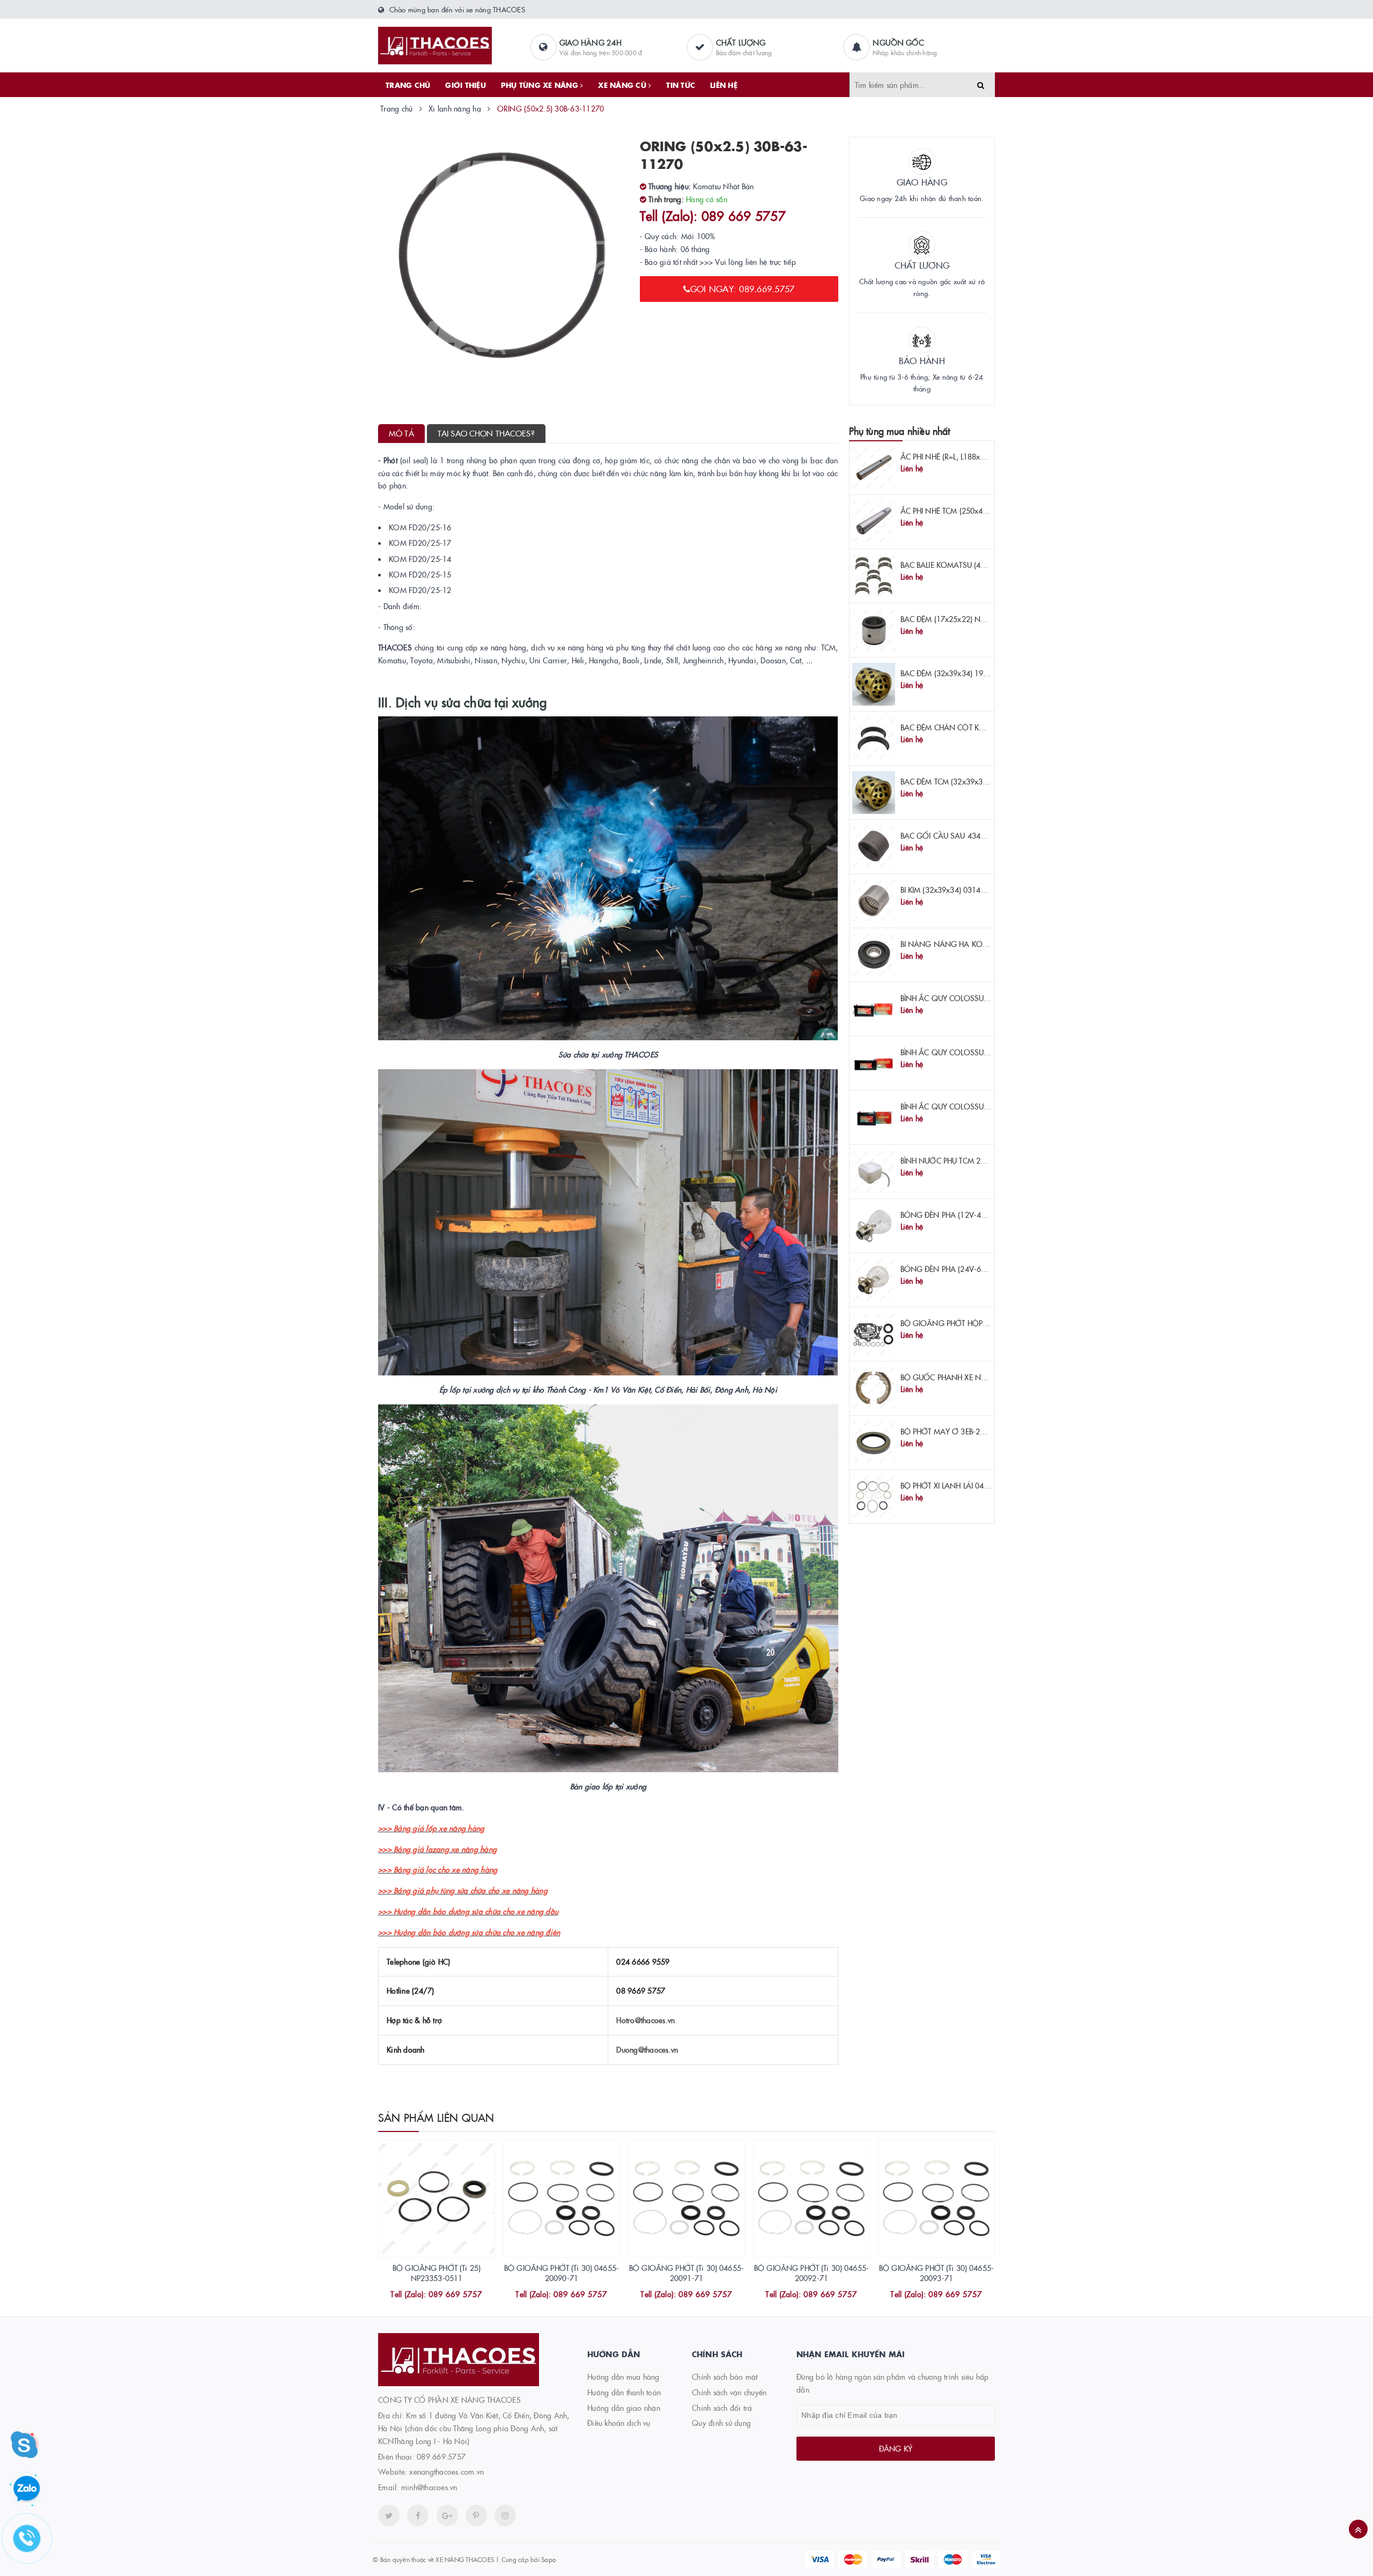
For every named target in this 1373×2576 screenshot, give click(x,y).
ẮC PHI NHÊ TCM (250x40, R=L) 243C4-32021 (978, 510)
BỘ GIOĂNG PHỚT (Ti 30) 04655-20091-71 (686, 2273)
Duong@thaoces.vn (647, 2049)
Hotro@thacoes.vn (645, 2020)
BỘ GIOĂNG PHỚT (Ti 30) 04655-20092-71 (811, 2273)
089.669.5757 (441, 2456)
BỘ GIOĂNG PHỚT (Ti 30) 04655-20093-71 (936, 2273)
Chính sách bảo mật (725, 2377)
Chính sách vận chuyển (729, 2392)
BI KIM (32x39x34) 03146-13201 (955, 890)
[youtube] (476, 2515)
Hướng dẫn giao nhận (624, 2408)
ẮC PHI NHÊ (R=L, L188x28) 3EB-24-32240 (971, 456)
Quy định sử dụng (721, 2423)
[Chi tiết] (422, 2295)
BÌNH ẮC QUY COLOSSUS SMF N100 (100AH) (979, 998)
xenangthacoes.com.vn (446, 2471)
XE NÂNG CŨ (623, 85)
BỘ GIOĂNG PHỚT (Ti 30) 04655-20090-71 (562, 2273)
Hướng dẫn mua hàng (623, 2377)
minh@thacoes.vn (429, 2487)
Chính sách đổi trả (722, 2408)
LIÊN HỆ (724, 85)
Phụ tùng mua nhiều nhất (900, 431)
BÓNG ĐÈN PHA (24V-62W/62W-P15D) (968, 1269)
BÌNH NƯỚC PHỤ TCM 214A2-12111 (962, 1160)
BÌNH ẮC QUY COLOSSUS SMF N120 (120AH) (979, 1052)
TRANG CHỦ (408, 85)
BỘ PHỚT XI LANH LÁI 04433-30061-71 (967, 1485)
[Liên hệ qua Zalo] (27, 2489)
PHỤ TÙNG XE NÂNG (541, 85)
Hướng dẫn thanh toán (624, 2392)
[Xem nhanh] (448, 2295)
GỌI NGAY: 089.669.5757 (743, 288)
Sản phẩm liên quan (436, 2117)
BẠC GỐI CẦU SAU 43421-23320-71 (963, 835)
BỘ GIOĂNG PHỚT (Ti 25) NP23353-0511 (437, 2273)
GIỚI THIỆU (466, 85)
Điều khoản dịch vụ (619, 2423)
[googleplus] (447, 2515)
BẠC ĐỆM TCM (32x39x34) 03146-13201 (969, 781)
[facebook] (418, 2515)
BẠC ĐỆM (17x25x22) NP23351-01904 (966, 619)
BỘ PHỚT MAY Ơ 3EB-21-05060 (955, 1431)
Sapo (548, 2559)
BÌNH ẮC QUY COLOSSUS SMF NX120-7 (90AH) (982, 1106)
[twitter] (389, 2515)
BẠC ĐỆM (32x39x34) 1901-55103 (959, 673)
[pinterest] (505, 2515)
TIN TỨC (681, 85)
